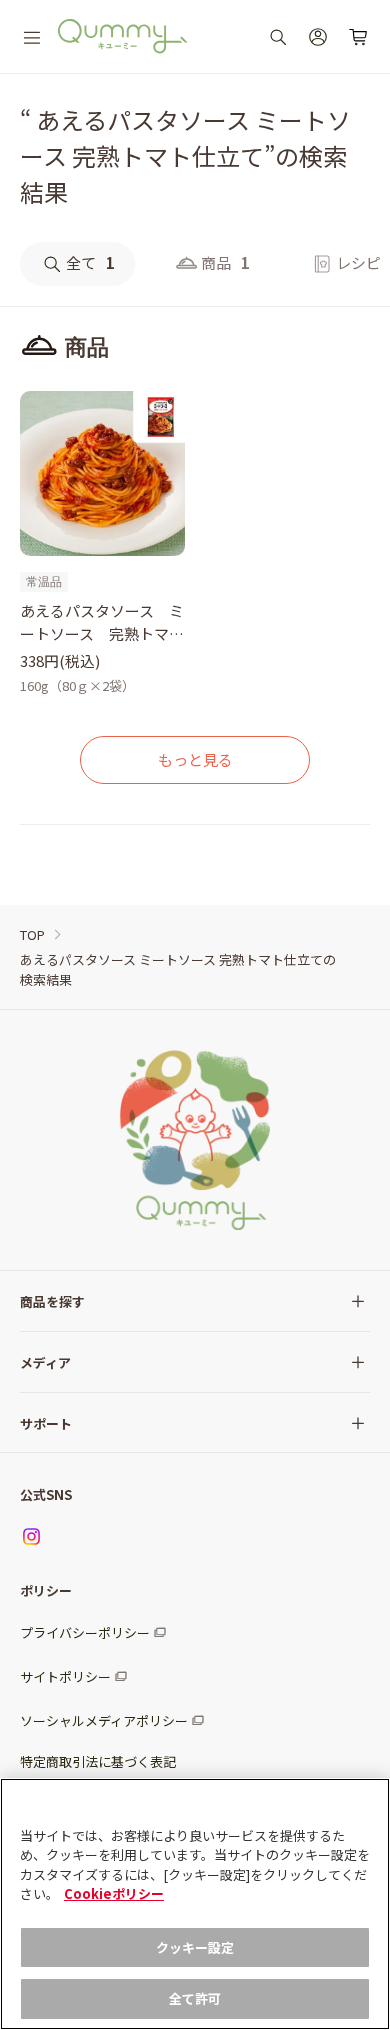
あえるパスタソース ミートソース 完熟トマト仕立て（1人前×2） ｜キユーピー (102, 622)
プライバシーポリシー (85, 1632)
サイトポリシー (65, 1676)
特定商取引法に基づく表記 (98, 1761)
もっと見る (195, 759)
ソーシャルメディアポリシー (104, 1720)
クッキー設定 (195, 1947)
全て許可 (195, 1998)
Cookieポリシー (114, 1893)
